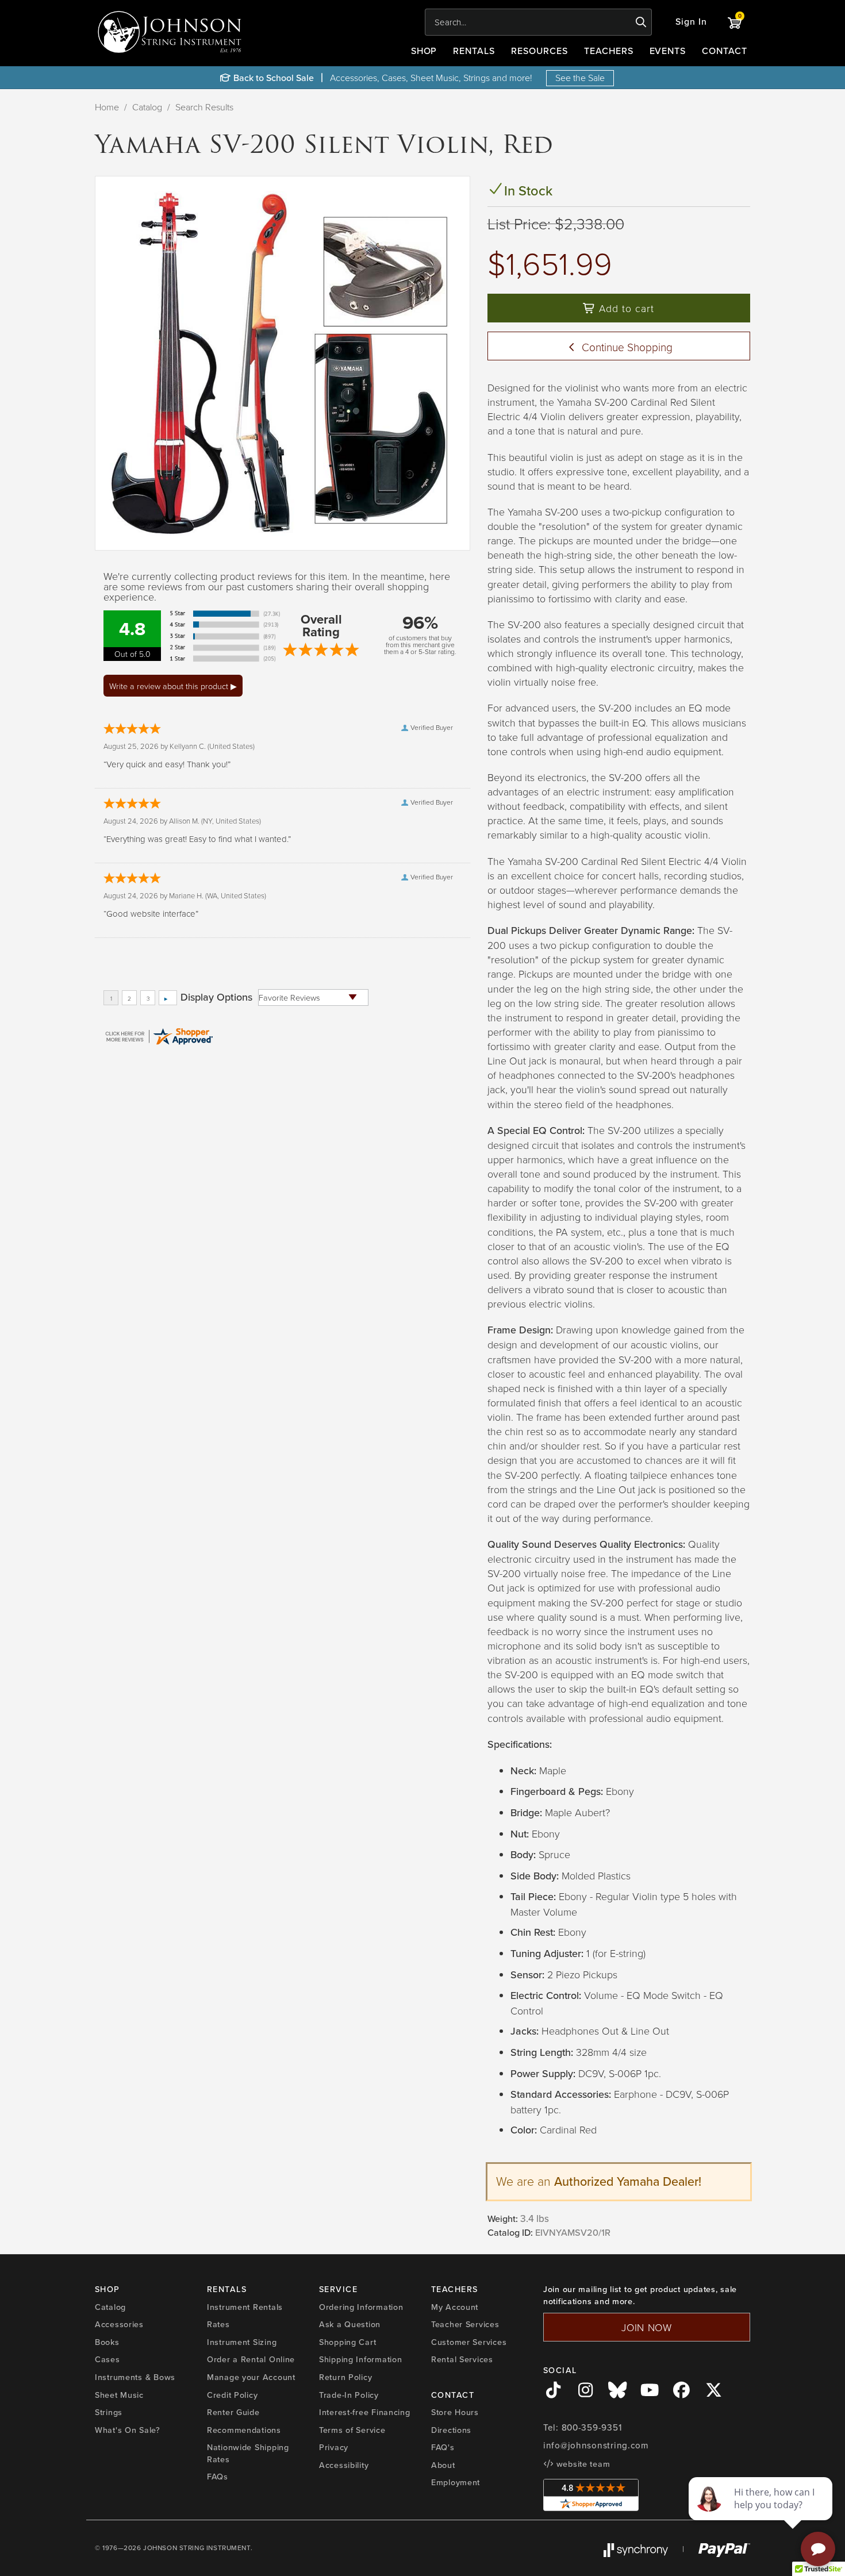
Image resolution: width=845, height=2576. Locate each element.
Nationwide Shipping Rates (248, 2453)
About (443, 2465)
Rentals (474, 51)
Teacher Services (465, 2324)
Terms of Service (352, 2430)
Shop (424, 51)
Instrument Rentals (245, 2307)
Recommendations (244, 2430)
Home (107, 107)
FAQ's (443, 2447)
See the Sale (580, 78)
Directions (451, 2430)
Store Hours (455, 2412)
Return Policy (345, 2377)
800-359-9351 (592, 2428)
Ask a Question (350, 2324)
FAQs (218, 2477)
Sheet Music (119, 2395)
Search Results (204, 107)
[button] (691, 22)
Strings (109, 2412)
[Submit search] (641, 22)
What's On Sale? (128, 2430)
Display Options (216, 997)
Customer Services (469, 2342)
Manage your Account (251, 2377)
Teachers (609, 51)
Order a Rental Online (251, 2359)
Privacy (334, 2447)
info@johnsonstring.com (596, 2446)
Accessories (119, 2324)
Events (668, 51)
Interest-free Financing (365, 2412)
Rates (218, 2324)
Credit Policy (232, 2395)
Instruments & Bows (135, 2377)
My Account (455, 2307)
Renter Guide (233, 2412)
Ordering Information (361, 2307)
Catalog (147, 107)
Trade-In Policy (349, 2395)
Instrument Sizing (242, 2342)
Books (107, 2342)
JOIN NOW (647, 2327)
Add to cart (625, 308)
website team (582, 2464)
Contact (725, 51)
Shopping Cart (347, 2342)
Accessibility (344, 2465)
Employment (456, 2482)
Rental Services (462, 2359)
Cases (107, 2359)
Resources (539, 51)
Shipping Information (360, 2359)
